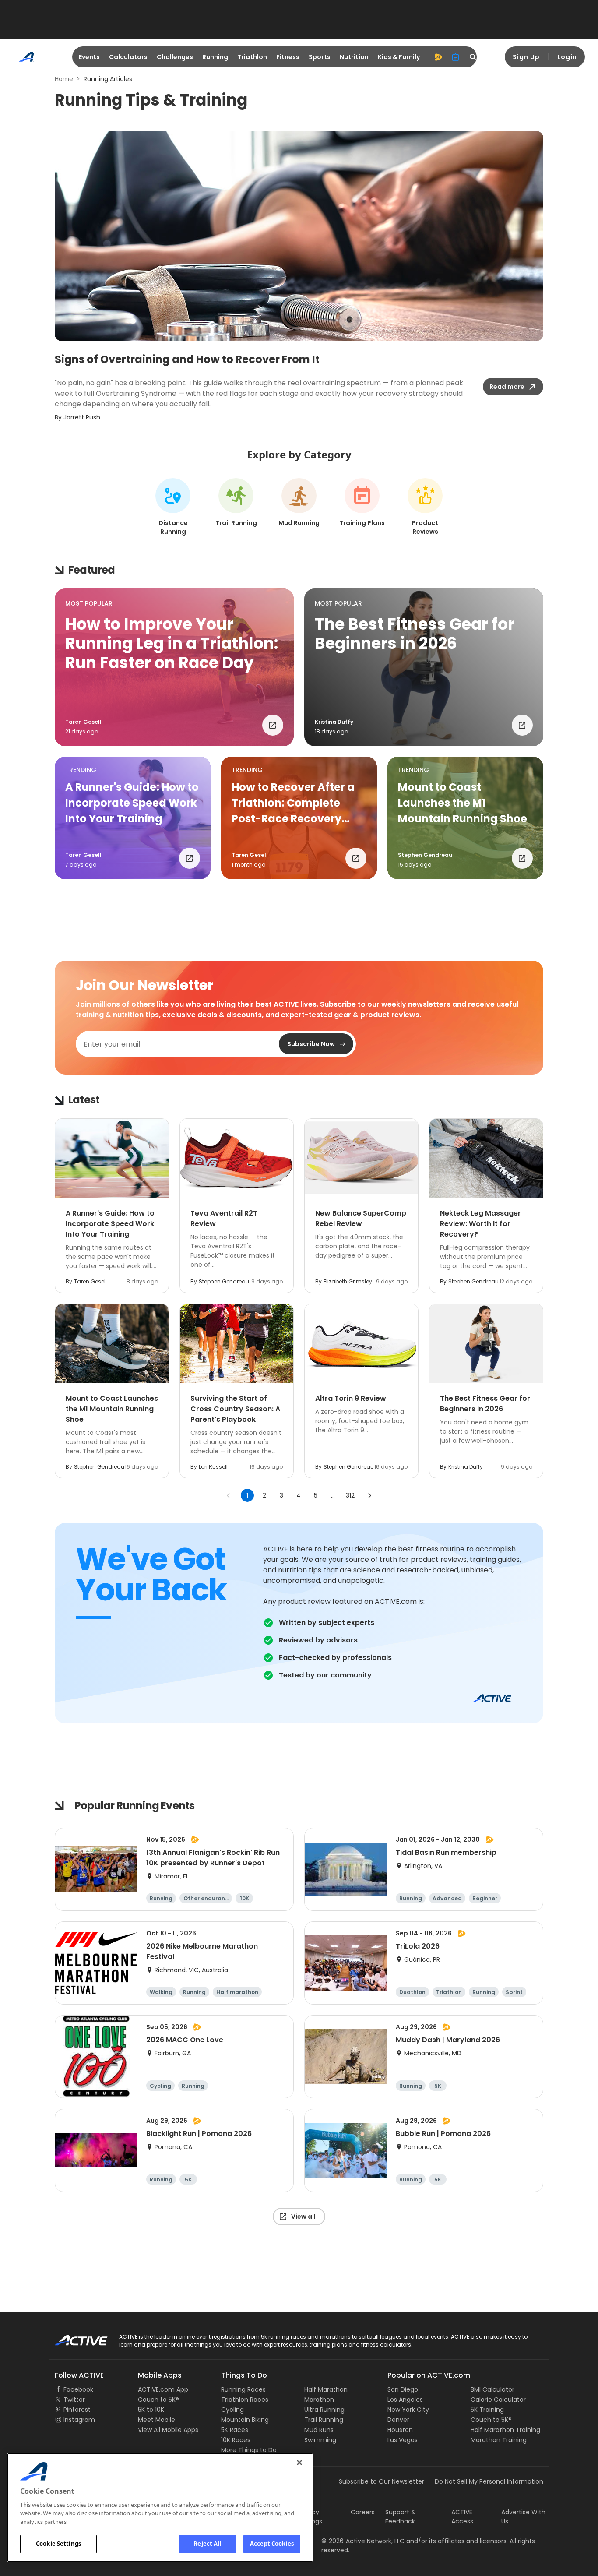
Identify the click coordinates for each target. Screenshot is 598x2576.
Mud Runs (319, 2430)
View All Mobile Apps (168, 2430)
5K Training (487, 2410)
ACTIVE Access (462, 2517)
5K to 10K (151, 2410)
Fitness (288, 57)
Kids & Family (399, 57)
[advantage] (438, 57)
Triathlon (252, 57)
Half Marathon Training (505, 2430)
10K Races (236, 2440)
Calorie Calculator (498, 2400)
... (333, 1495)
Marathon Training (499, 2440)
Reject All (207, 2544)
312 (350, 1495)
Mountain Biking (245, 2420)
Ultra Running (324, 2410)
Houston (400, 2430)
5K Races (235, 2430)
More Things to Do (249, 2450)
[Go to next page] (369, 1495)
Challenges (175, 57)
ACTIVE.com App (163, 2389)
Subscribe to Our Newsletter (382, 2481)
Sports (320, 57)
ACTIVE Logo (73, 2337)
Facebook (78, 2389)
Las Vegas (403, 2440)
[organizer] (456, 57)
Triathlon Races (245, 2400)
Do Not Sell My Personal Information (489, 2481)
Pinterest (77, 2410)
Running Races (243, 2389)
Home (64, 79)
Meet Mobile (157, 2420)
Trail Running (324, 2420)
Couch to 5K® (158, 2400)
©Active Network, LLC (363, 2541)
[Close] (299, 2463)
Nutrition (354, 57)
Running (215, 57)
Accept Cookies (272, 2544)
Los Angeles (405, 2400)
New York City (408, 2410)
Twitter (74, 2400)
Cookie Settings (58, 2544)
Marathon (319, 2400)
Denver (398, 2420)
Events (89, 57)
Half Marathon (326, 2389)
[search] (473, 57)
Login (567, 57)
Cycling (232, 2410)
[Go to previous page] (229, 1495)
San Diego (403, 2389)
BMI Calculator (492, 2389)
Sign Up (526, 57)
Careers (363, 2512)
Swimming (320, 2440)
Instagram (79, 2420)
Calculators (128, 57)
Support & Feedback (401, 2517)
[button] (174, 667)
